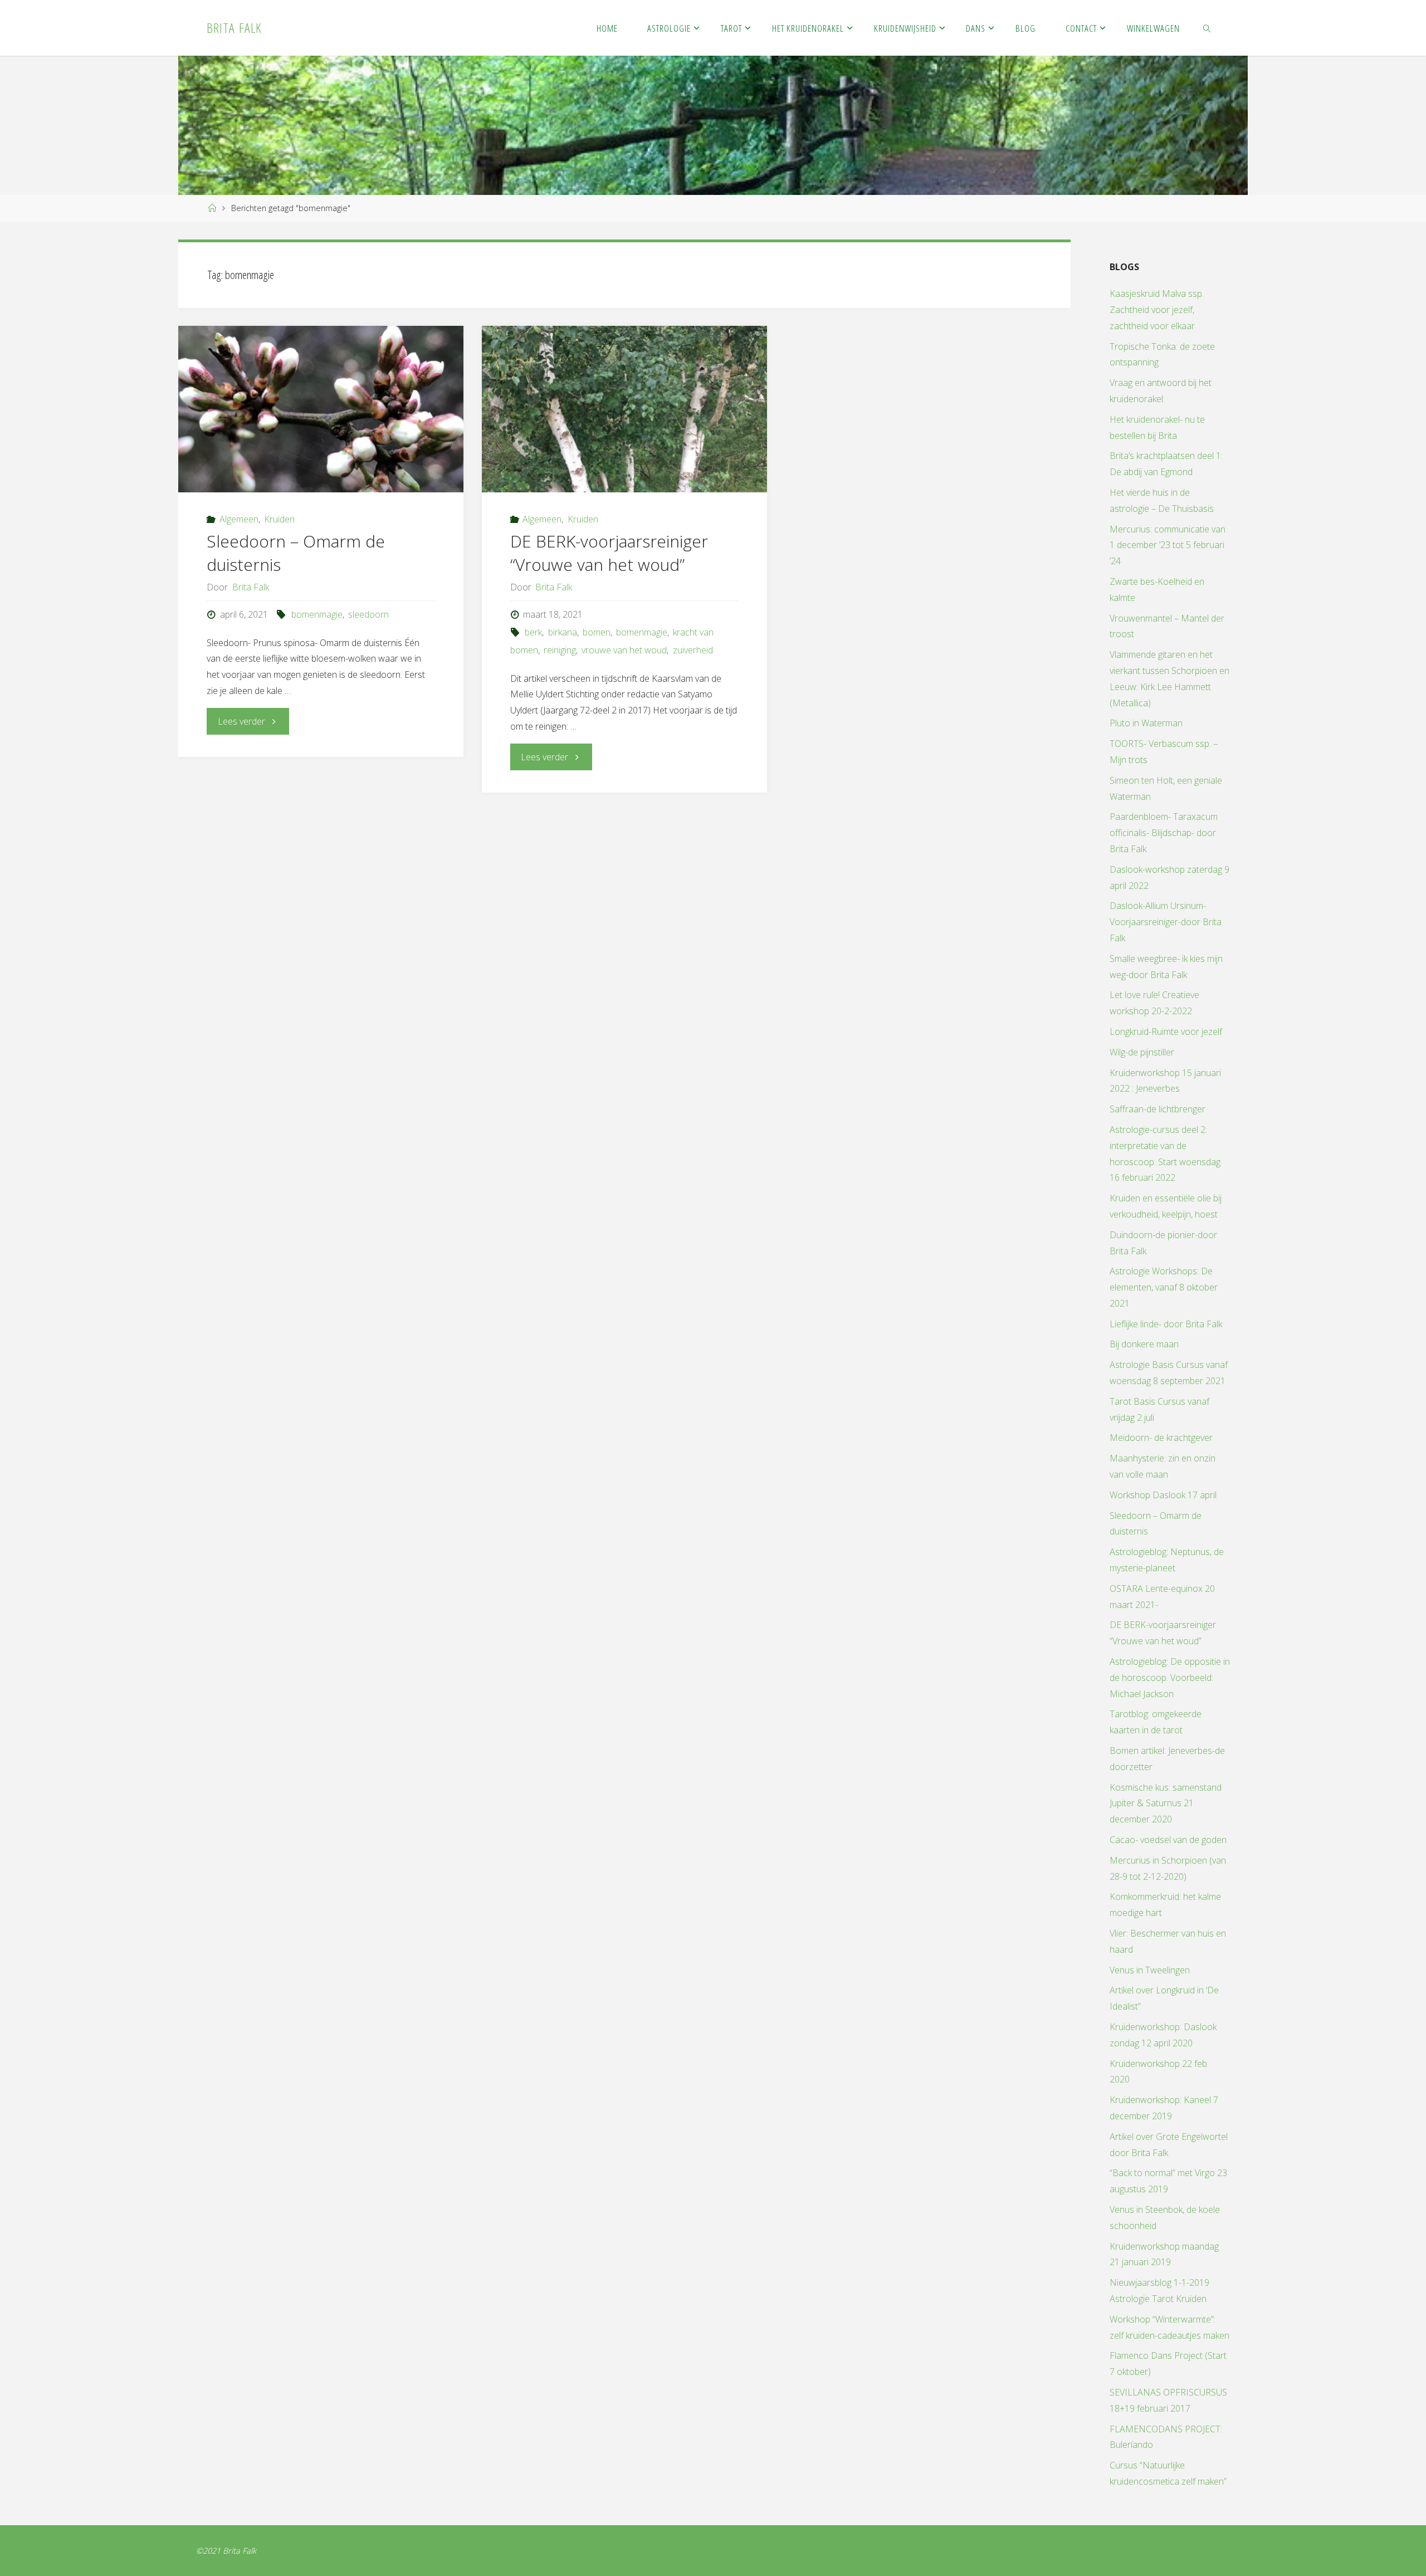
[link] (1207, 28)
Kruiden (279, 519)
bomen (597, 632)
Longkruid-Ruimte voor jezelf (1166, 1032)
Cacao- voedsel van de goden (1168, 1840)
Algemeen (239, 519)
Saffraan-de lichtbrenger (1158, 1109)
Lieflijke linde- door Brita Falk (1166, 1324)
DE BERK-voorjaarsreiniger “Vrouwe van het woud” (609, 553)
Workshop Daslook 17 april (1163, 1495)
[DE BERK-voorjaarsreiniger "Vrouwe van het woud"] (624, 409)
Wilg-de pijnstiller (1142, 1052)
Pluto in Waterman (1146, 723)
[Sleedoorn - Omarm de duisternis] (321, 409)
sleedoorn (368, 614)
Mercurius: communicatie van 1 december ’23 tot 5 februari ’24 (1168, 545)
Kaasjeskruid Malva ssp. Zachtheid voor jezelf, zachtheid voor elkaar (1157, 310)
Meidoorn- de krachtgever (1161, 1438)
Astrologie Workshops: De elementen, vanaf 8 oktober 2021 (1164, 1287)
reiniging (560, 650)
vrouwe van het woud (624, 650)
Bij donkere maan (1144, 1344)
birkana (562, 632)
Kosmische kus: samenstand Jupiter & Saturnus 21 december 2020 (1166, 1803)
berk (533, 632)
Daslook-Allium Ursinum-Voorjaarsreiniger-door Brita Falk (1166, 922)
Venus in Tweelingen (1150, 1970)
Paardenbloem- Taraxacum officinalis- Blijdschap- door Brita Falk (1164, 833)
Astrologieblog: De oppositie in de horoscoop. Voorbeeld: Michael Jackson (1170, 1678)
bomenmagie (317, 614)
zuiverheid (693, 650)
